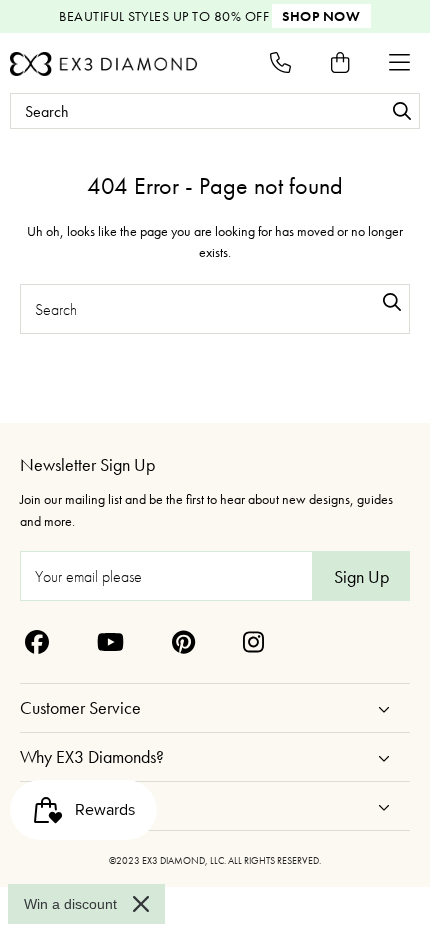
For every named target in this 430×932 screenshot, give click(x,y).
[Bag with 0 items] (340, 62)
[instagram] (253, 642)
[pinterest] (183, 642)
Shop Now (321, 16)
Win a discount (70, 904)
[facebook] (37, 642)
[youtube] (110, 642)
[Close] (141, 904)
